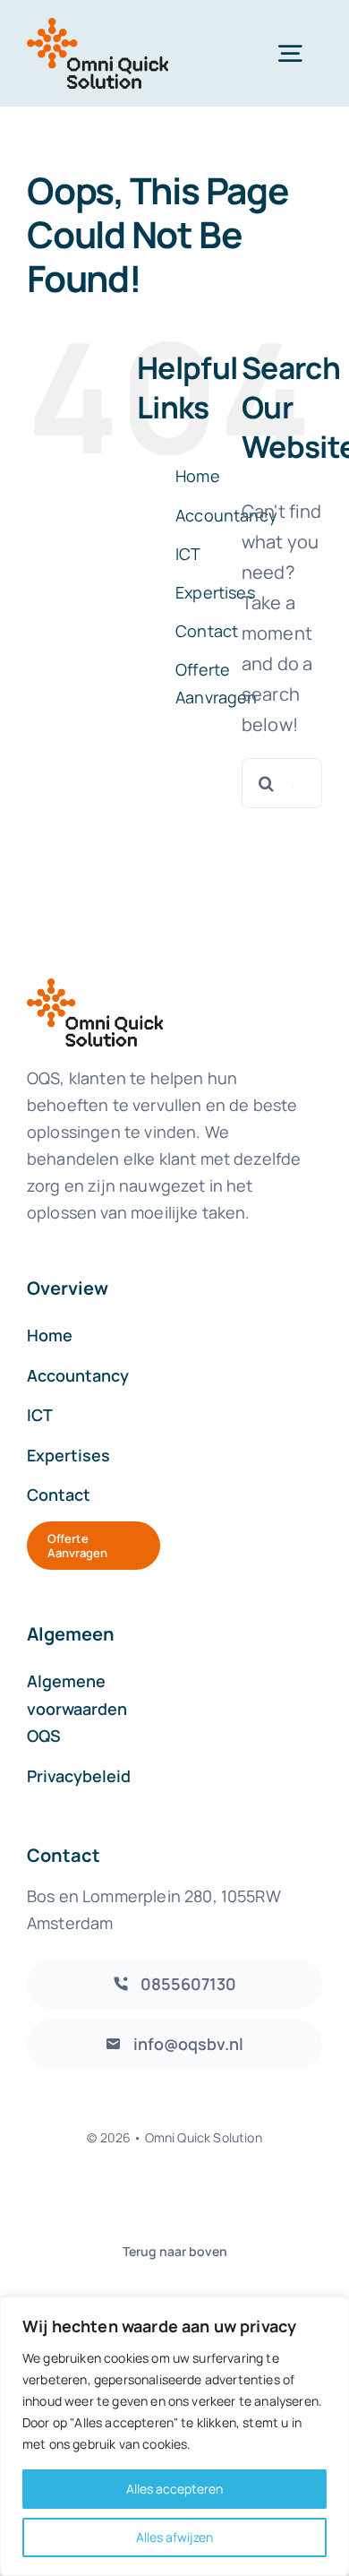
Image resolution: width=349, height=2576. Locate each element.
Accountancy (226, 515)
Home (198, 476)
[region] (174, 2436)
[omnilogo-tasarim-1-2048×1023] (98, 26)
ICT (188, 554)
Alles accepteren (174, 2489)
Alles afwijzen (174, 2537)
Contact (207, 631)
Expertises (215, 592)
